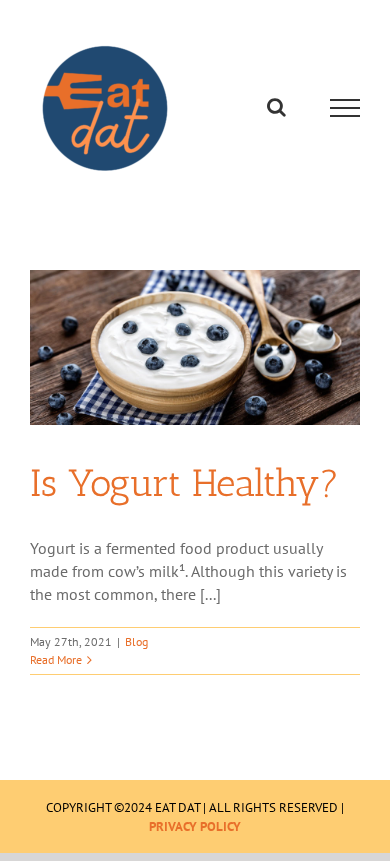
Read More (56, 659)
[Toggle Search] (276, 107)
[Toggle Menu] (345, 108)
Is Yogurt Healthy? (184, 483)
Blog (136, 641)
